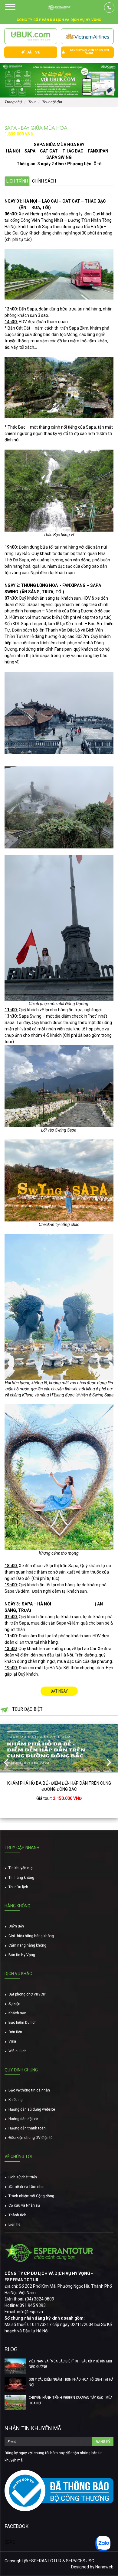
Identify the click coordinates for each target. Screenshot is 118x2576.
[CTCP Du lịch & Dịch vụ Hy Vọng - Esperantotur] (59, 8)
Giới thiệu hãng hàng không (31, 1936)
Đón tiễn (15, 2032)
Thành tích (17, 2215)
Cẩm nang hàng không (27, 1945)
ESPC (10, 2542)
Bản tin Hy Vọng (22, 1955)
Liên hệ (14, 2225)
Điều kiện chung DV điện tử (31, 2138)
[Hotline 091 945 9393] (109, 8)
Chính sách (44, 181)
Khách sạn (17, 2013)
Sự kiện (14, 2004)
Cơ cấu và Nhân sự (24, 2205)
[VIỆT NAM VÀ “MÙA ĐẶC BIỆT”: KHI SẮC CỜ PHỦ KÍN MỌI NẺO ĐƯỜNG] (15, 2366)
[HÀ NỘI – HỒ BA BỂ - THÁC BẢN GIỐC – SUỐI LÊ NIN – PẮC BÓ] (59, 1748)
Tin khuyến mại (21, 1868)
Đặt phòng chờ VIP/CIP (27, 1994)
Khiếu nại (16, 2100)
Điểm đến (16, 1926)
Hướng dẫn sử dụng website (32, 2109)
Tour (32, 102)
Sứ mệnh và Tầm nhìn (26, 2187)
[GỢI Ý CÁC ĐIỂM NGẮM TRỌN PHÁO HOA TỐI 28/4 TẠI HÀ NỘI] (15, 2384)
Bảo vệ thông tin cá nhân (29, 2090)
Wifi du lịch (18, 2051)
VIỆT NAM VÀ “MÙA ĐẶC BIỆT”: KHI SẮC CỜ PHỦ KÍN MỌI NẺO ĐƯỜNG (70, 2364)
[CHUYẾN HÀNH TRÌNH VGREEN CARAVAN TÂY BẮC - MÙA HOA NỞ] (15, 2403)
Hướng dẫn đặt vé (23, 2119)
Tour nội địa (52, 102)
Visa (12, 2041)
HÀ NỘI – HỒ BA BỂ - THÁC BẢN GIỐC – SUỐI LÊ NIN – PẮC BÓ (59, 1783)
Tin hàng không (21, 1878)
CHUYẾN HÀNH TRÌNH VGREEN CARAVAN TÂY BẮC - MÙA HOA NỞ (70, 2400)
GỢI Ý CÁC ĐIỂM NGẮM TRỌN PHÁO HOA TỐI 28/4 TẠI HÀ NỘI (71, 2382)
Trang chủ (13, 102)
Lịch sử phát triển (23, 2177)
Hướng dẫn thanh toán (27, 2128)
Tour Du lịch (18, 1887)
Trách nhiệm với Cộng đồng (31, 2196)
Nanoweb (104, 2567)
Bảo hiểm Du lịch (23, 2023)
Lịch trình (17, 181)
